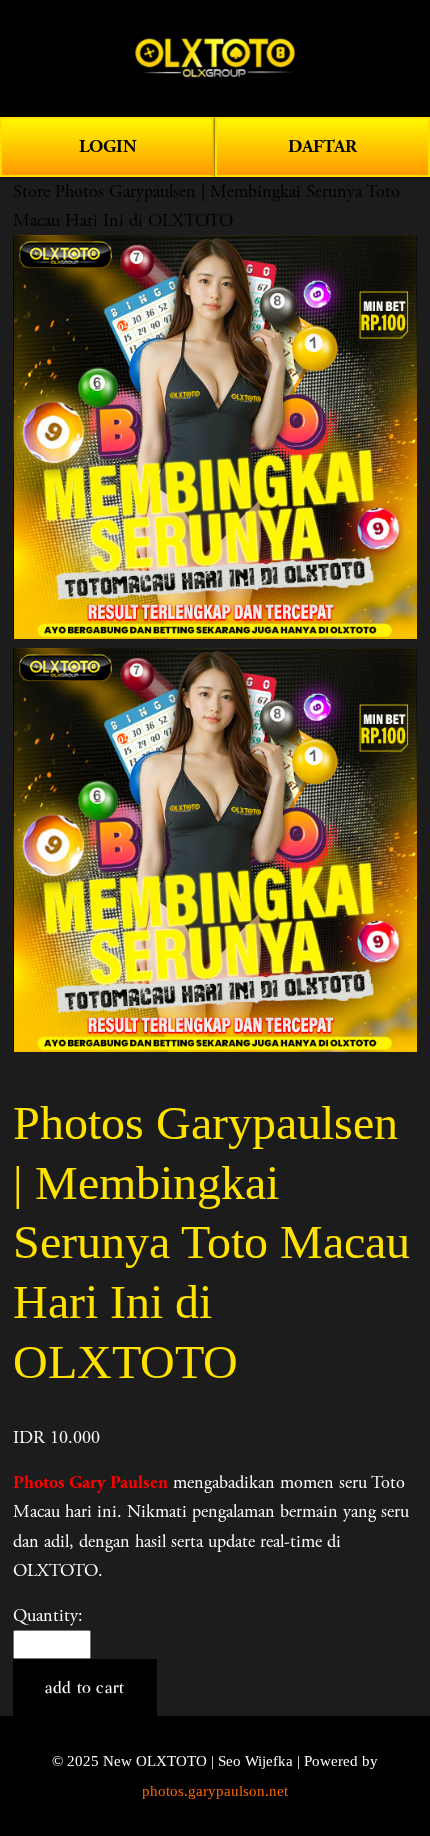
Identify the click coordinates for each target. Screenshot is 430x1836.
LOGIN (108, 146)
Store (31, 191)
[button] (85, 1688)
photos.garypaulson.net (215, 1791)
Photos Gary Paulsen (90, 1482)
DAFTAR (322, 146)
